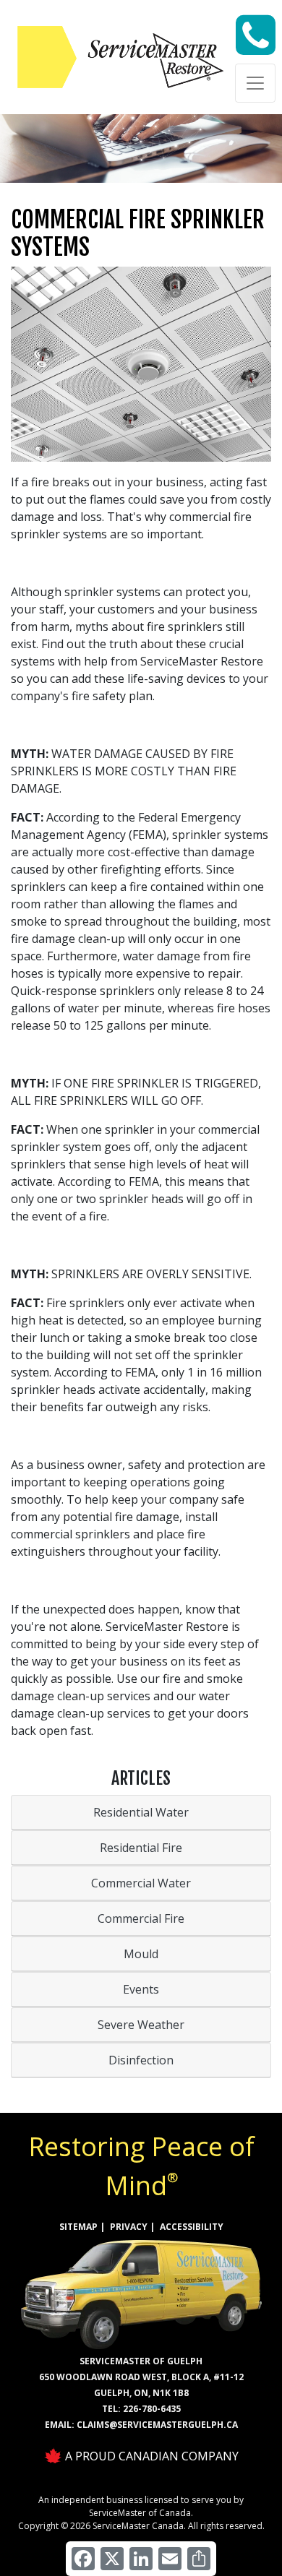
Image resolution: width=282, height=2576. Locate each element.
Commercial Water (141, 1883)
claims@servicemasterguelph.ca (157, 2425)
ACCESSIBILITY (192, 2227)
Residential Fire (141, 1848)
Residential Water (141, 1812)
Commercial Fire (141, 1918)
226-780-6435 (152, 2409)
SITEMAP (78, 2227)
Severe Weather (141, 2025)
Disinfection (141, 2060)
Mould (141, 1954)
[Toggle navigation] (255, 83)
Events (141, 1989)
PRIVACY (129, 2227)
